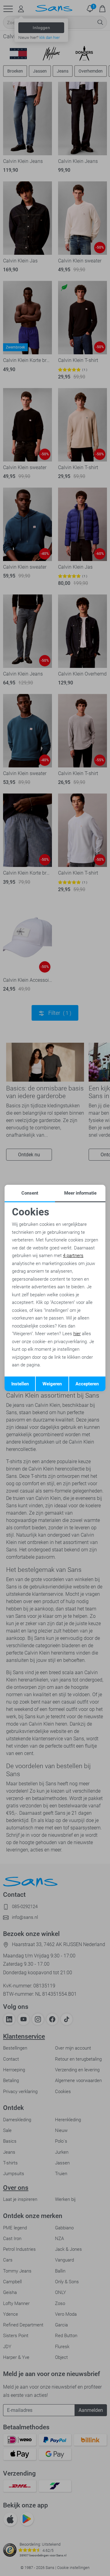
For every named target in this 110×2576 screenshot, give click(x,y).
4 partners (73, 1256)
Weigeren (52, 1384)
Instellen (20, 1384)
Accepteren (87, 1384)
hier (77, 1334)
